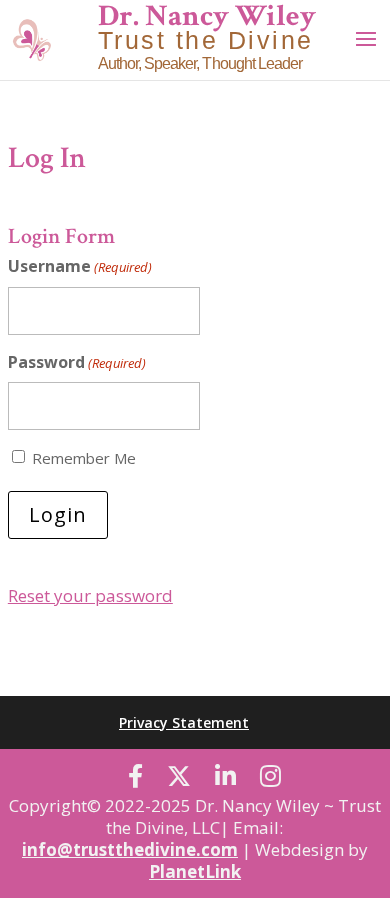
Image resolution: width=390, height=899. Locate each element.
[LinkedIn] (225, 776)
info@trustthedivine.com (130, 849)
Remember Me (84, 458)
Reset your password (90, 595)
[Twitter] (179, 776)
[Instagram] (270, 776)
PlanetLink (195, 871)
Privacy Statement (184, 722)
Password (77, 362)
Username (80, 266)
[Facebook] (135, 776)
